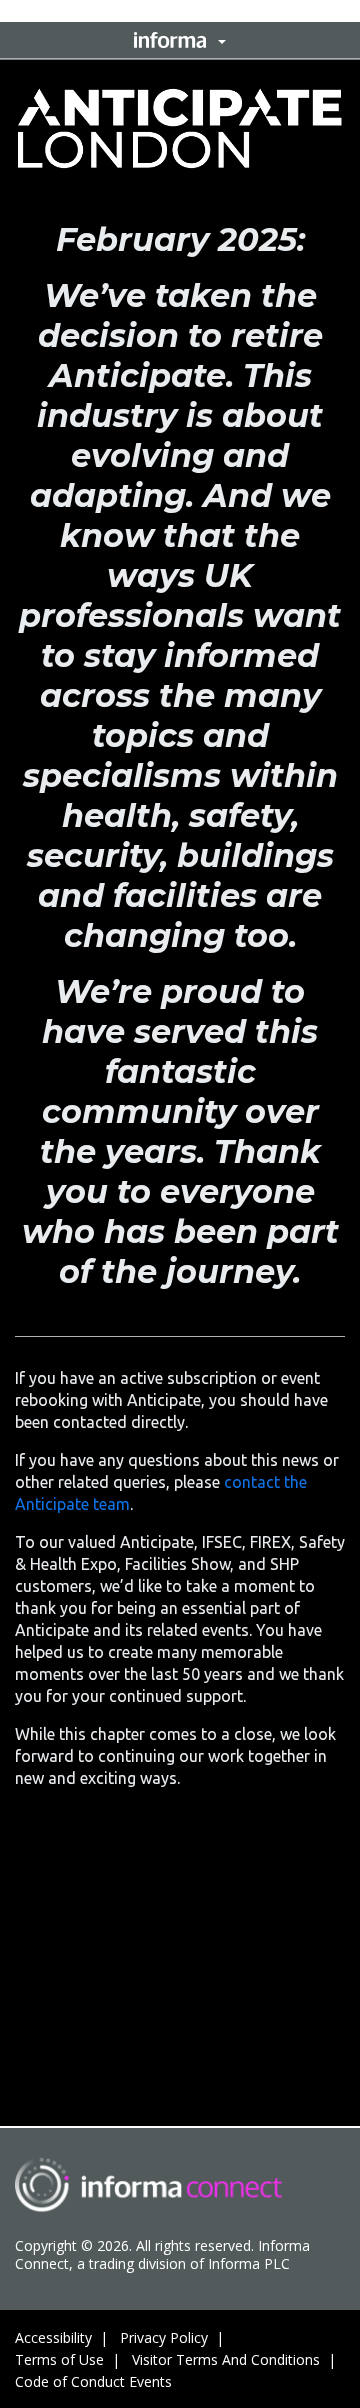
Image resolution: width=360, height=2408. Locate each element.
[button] (180, 40)
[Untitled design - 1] (148, 2184)
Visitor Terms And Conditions (226, 2359)
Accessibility (53, 2337)
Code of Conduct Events (93, 2381)
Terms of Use (59, 2359)
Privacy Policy (164, 2337)
